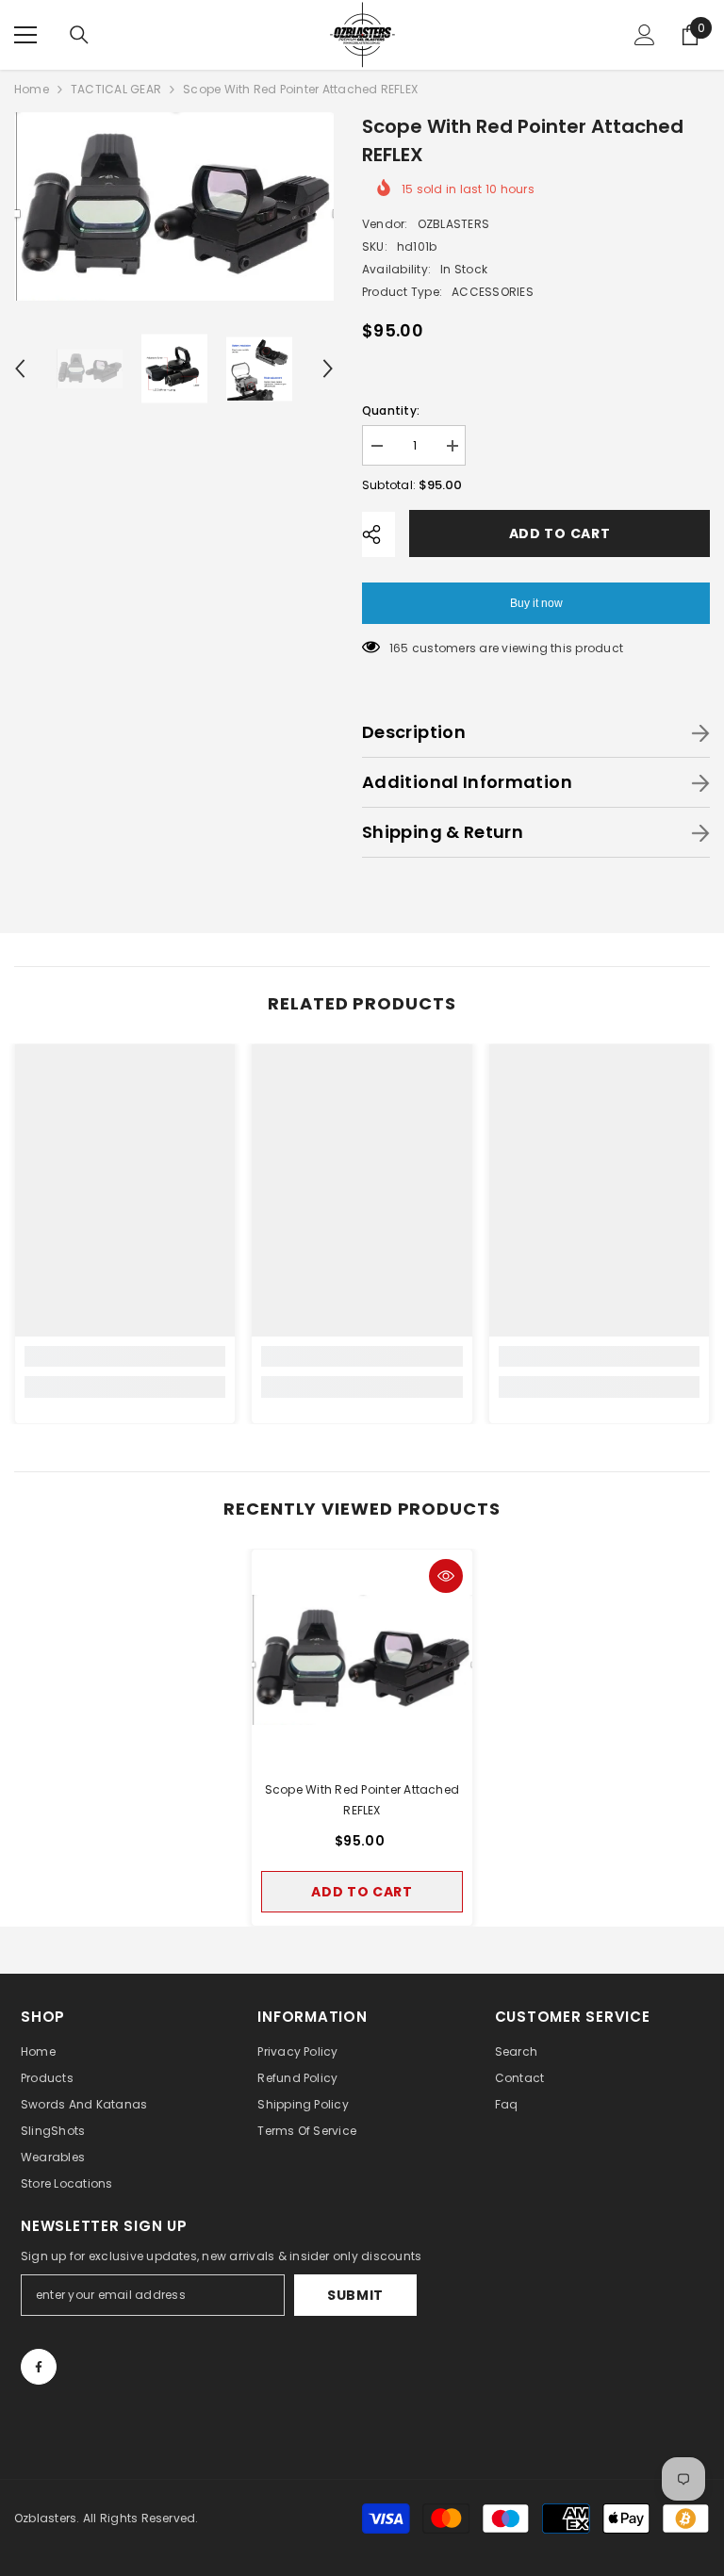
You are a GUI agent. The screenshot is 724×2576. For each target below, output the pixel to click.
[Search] (79, 35)
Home (32, 89)
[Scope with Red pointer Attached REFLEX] (362, 1660)
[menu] (25, 35)
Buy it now (536, 603)
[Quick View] (446, 1576)
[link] (125, 1356)
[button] (20, 369)
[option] (174, 206)
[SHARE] (378, 534)
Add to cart (560, 533)
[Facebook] (39, 2367)
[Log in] (645, 35)
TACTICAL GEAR (116, 89)
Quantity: (391, 410)
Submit (355, 2295)
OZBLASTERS (453, 224)
